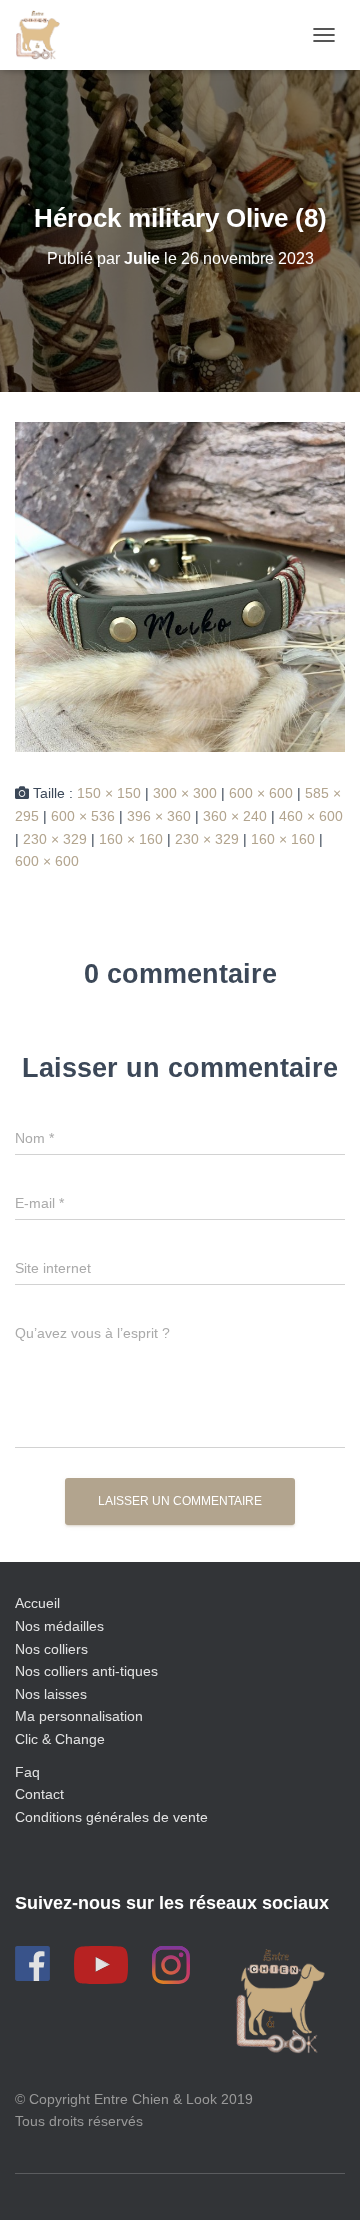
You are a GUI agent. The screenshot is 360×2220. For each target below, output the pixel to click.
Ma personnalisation (79, 1716)
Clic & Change (60, 1739)
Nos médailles (59, 1626)
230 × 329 (55, 839)
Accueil (37, 1603)
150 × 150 (109, 793)
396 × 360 (159, 816)
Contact (39, 1794)
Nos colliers (51, 1649)
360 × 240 (235, 816)
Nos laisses (51, 1694)
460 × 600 (311, 816)
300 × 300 (185, 793)
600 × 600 (261, 793)
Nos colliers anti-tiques (86, 1671)
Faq (27, 1772)
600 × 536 (83, 816)
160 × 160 (131, 839)
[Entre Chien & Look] (45, 35)
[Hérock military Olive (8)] (180, 586)
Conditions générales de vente (111, 1817)
